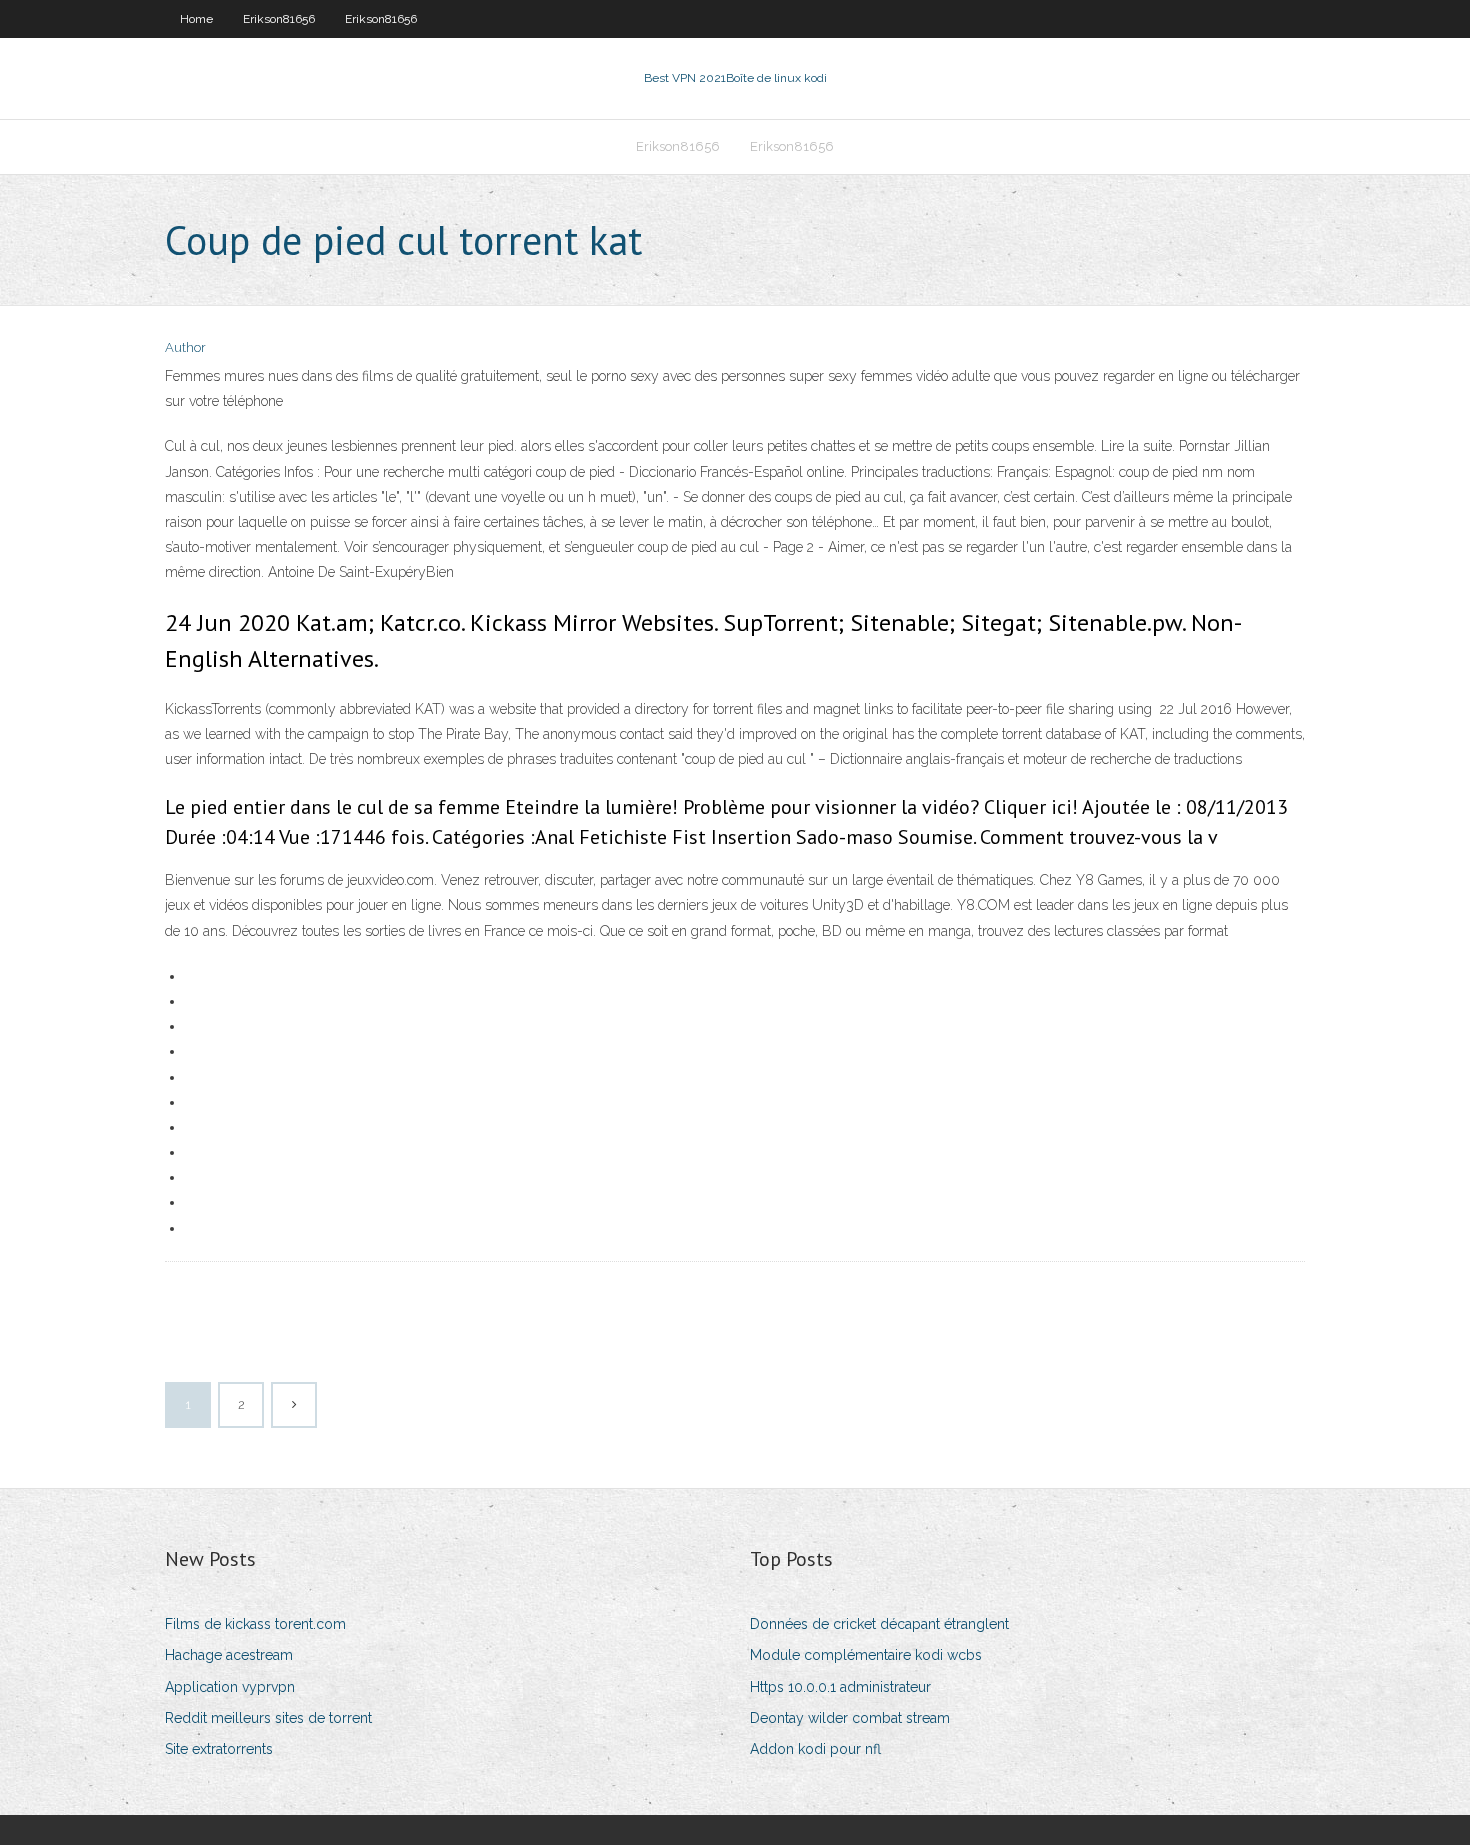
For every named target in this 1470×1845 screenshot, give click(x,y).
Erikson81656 (279, 19)
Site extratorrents (219, 1749)
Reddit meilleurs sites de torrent (268, 1718)
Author (185, 347)
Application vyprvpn (230, 1687)
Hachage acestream (229, 1655)
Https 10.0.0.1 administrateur (840, 1687)
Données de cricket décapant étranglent (879, 1624)
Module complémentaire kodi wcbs (866, 1655)
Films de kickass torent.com (255, 1624)
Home (196, 19)
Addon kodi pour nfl (815, 1749)
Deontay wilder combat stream (850, 1718)
